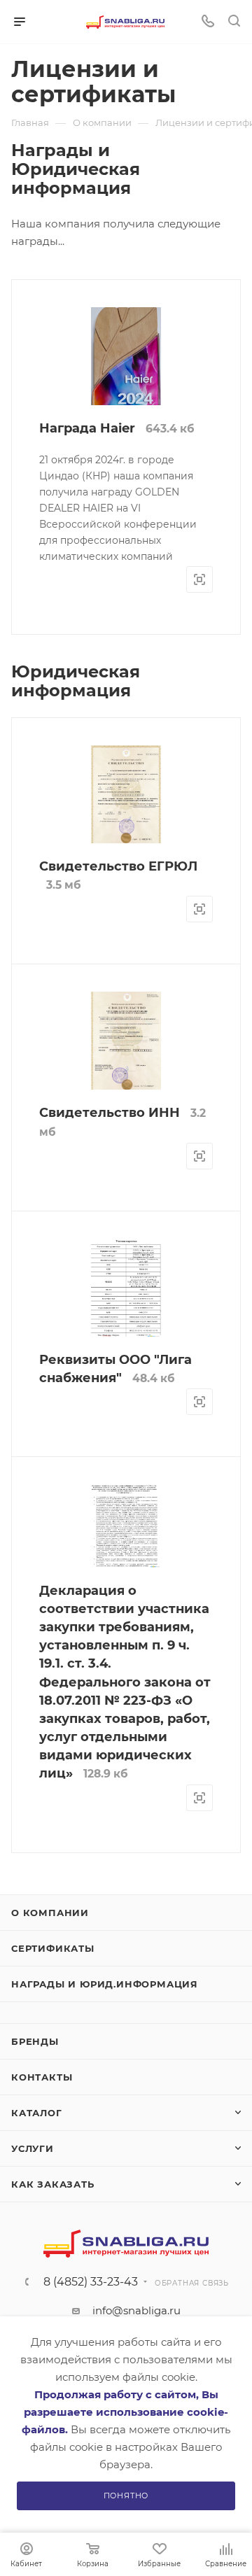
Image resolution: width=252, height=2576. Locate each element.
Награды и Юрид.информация (105, 1984)
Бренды (35, 2041)
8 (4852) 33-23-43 (91, 2282)
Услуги (33, 2148)
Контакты (42, 2077)
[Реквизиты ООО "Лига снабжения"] (126, 1288)
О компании (50, 1913)
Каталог (37, 2113)
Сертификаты (53, 1948)
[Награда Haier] (126, 400)
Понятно (126, 2496)
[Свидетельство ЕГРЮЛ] (126, 796)
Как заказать (53, 2184)
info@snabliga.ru (136, 2310)
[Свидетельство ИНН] (126, 1042)
